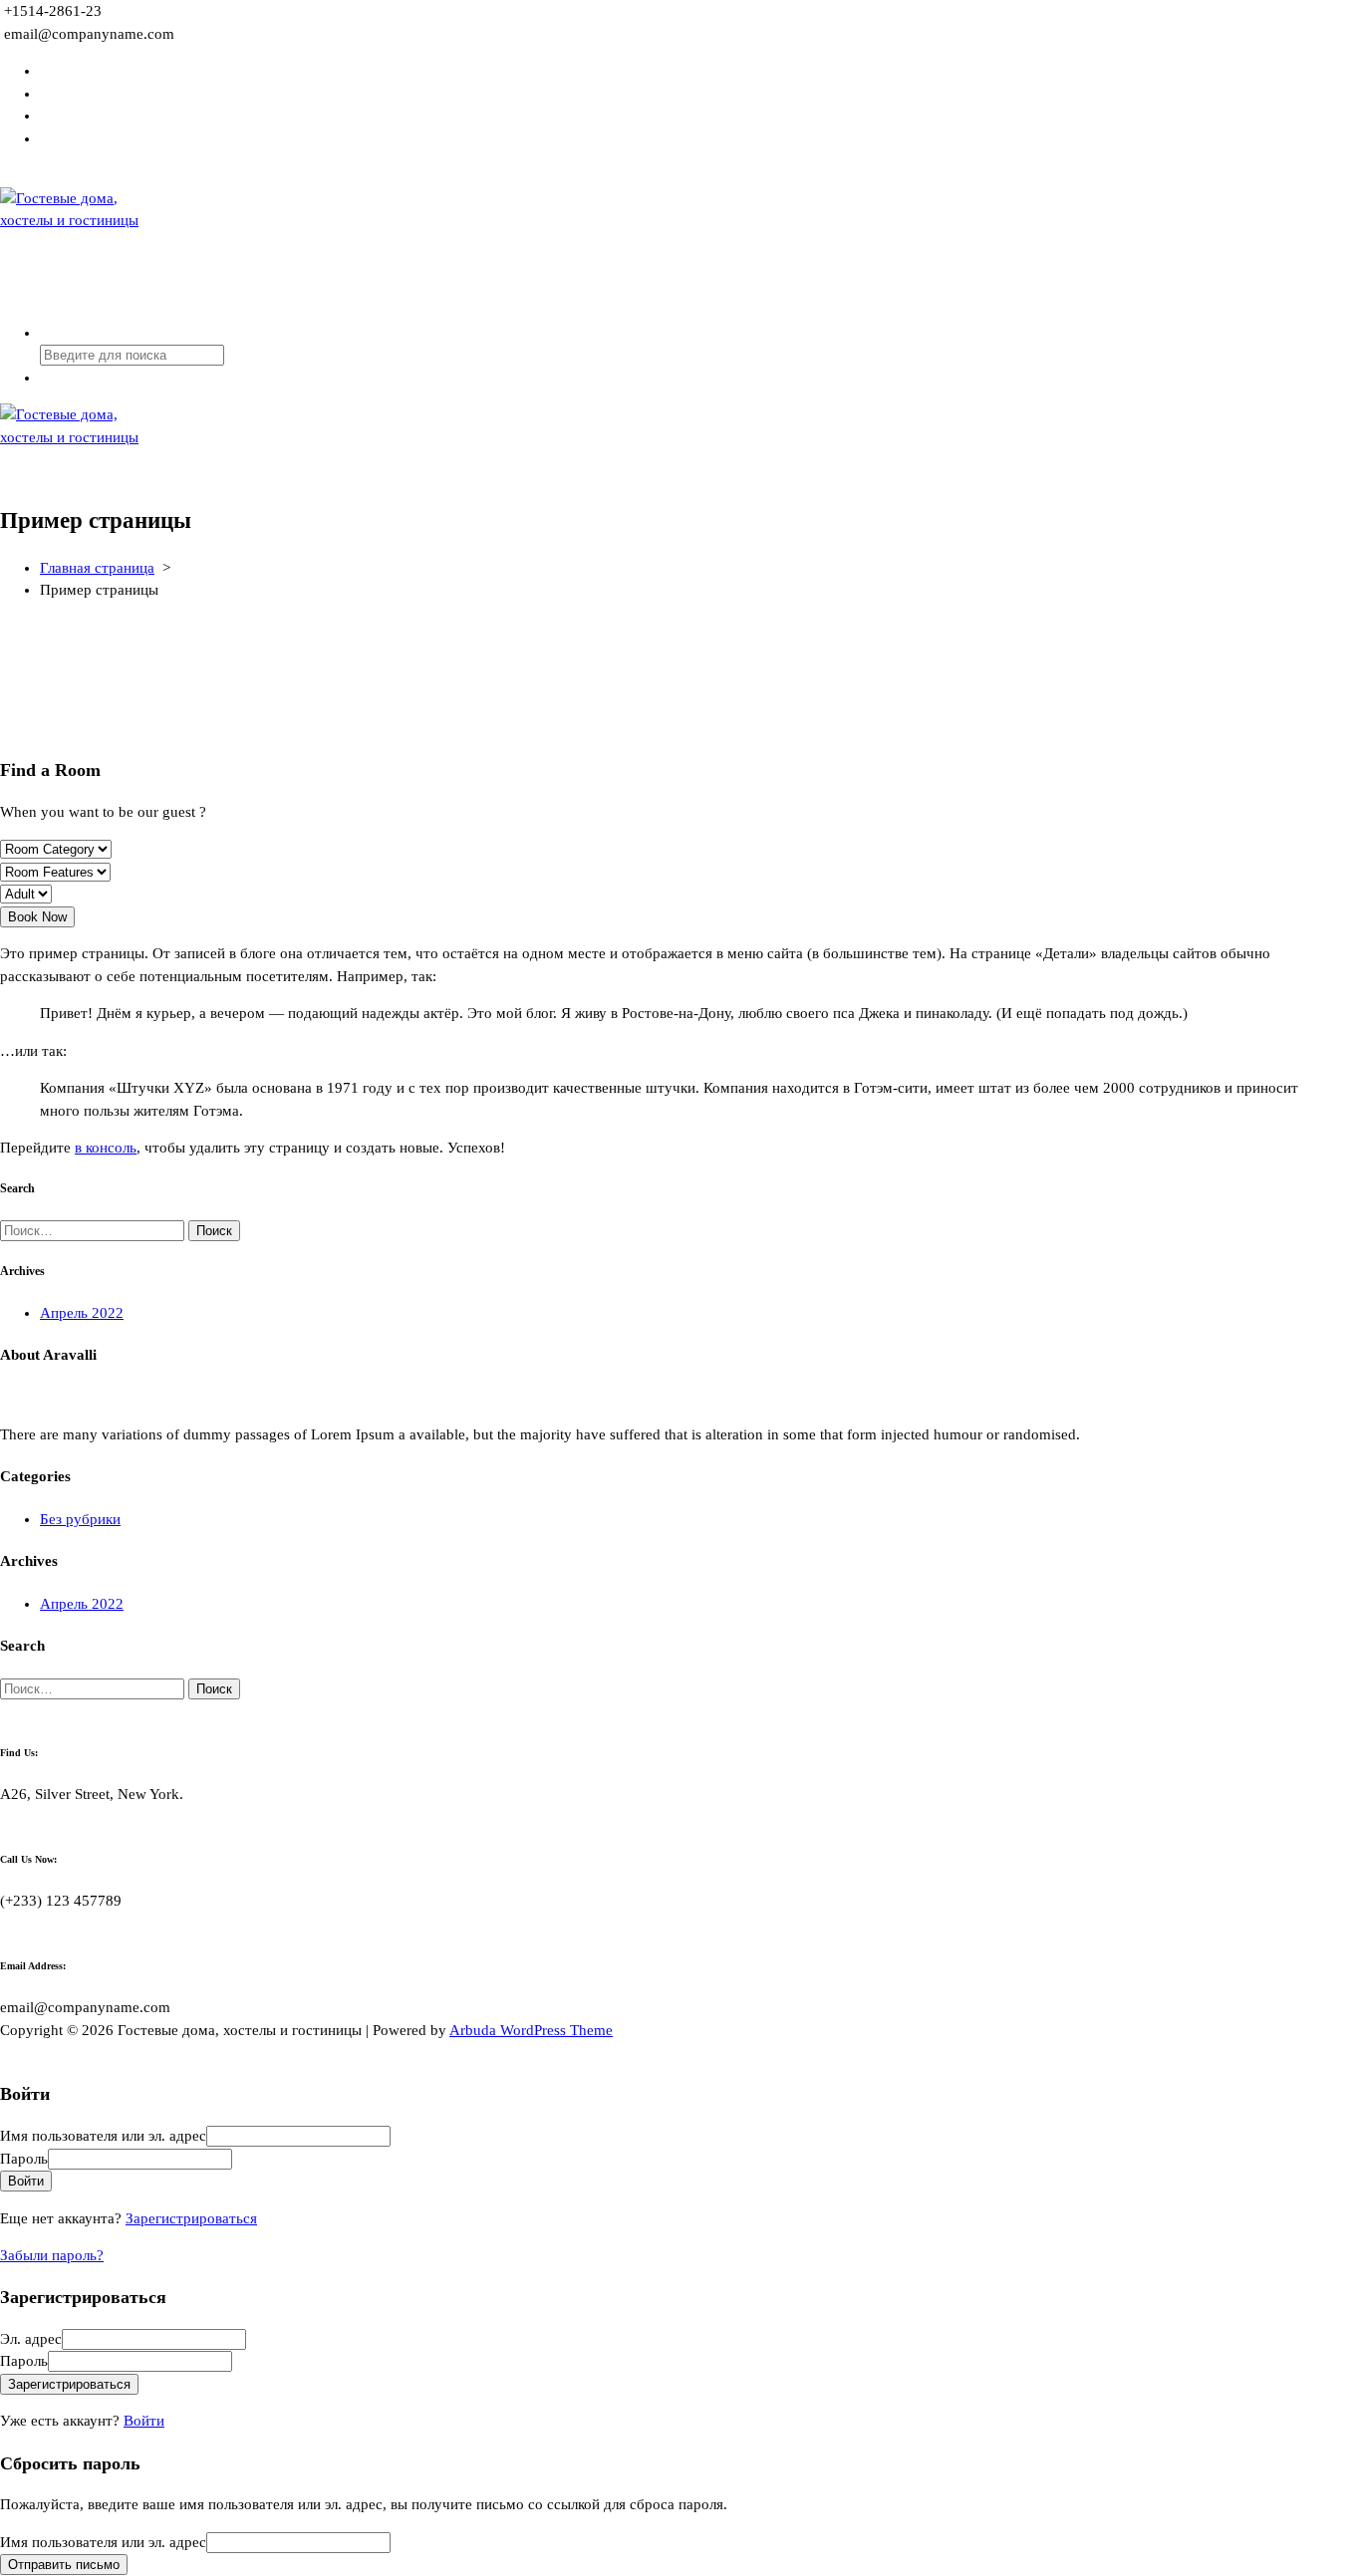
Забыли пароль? (52, 2255)
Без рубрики (80, 1519)
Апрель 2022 (82, 1313)
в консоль (106, 1148)
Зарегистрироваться (191, 2218)
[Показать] (238, 2159)
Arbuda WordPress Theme (531, 2030)
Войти (144, 2421)
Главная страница (97, 568)
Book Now (37, 917)
